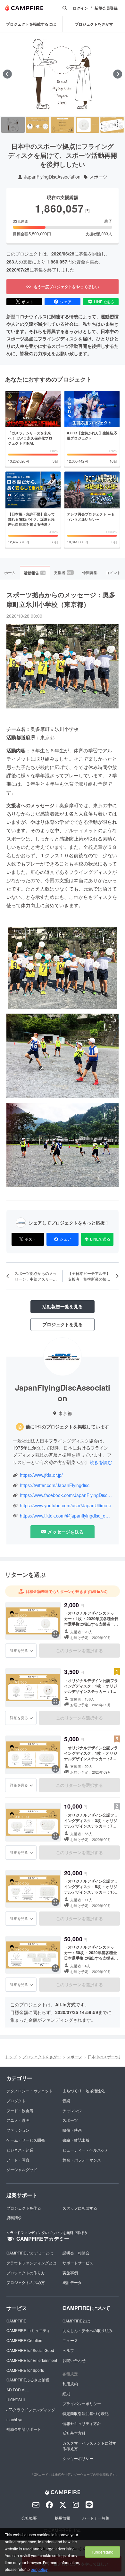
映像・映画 (72, 2130)
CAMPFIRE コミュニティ (28, 2330)
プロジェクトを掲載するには (31, 24)
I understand (103, 2552)
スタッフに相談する (80, 2208)
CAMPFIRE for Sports (25, 2370)
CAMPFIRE (16, 2321)
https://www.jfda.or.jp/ (41, 1475)
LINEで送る (104, 301)
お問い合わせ (74, 2360)
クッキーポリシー (78, 2458)
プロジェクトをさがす (42, 2057)
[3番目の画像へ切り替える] (62, 125)
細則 (66, 2393)
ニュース (70, 2340)
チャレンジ (72, 2110)
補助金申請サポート (24, 2429)
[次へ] (118, 74)
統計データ (72, 2282)
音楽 (66, 2100)
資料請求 (14, 2217)
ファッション (18, 2130)
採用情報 (63, 2518)
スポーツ (98, 177)
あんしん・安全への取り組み (88, 2330)
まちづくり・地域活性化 (84, 2091)
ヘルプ (68, 2350)
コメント (113, 572)
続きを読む (101, 1462)
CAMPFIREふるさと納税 (28, 2380)
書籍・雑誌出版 (76, 2140)
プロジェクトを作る (24, 2208)
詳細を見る (19, 1650)
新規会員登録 (106, 8)
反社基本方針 (74, 2433)
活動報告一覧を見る (63, 1306)
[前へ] (7, 74)
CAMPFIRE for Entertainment (32, 2360)
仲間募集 (90, 572)
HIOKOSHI (16, 2400)
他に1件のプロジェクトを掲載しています (67, 1427)
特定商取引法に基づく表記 (86, 2413)
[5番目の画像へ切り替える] (112, 125)
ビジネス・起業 (20, 2150)
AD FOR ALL (18, 2390)
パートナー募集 (96, 2518)
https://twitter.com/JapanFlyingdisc (55, 1485)
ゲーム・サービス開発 (26, 2140)
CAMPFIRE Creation (24, 2340)
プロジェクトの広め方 (26, 2282)
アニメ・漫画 (18, 2120)
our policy (39, 2569)
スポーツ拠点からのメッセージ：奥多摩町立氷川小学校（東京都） (61, 599)
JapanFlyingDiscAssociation (52, 177)
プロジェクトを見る (63, 1324)
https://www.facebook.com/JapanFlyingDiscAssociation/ (66, 1495)
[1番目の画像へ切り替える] (13, 125)
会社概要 (29, 2518)
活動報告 (34, 573)
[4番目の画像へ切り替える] (87, 125)
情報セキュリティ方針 (82, 2423)
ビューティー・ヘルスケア (86, 2150)
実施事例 (70, 2273)
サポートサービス (78, 2263)
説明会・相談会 (76, 2253)
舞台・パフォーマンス (82, 2160)
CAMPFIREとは (76, 2321)
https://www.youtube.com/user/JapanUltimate (66, 1505)
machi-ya (14, 2419)
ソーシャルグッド (22, 2169)
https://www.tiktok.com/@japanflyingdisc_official (66, 1516)
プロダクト (16, 2100)
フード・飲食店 (20, 2110)
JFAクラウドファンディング (31, 2409)
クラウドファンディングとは (31, 2263)
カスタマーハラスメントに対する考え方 (89, 2446)
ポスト (28, 301)
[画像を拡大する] (55, 1634)
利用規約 (70, 2384)
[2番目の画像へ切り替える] (38, 125)
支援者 (63, 572)
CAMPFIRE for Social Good (30, 2350)
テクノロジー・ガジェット (29, 2091)
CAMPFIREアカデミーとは (30, 2253)
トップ (11, 2057)
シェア (66, 301)
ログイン (80, 8)
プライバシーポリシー (82, 2403)
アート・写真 (18, 2160)
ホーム (10, 572)
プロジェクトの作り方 (26, 2273)
